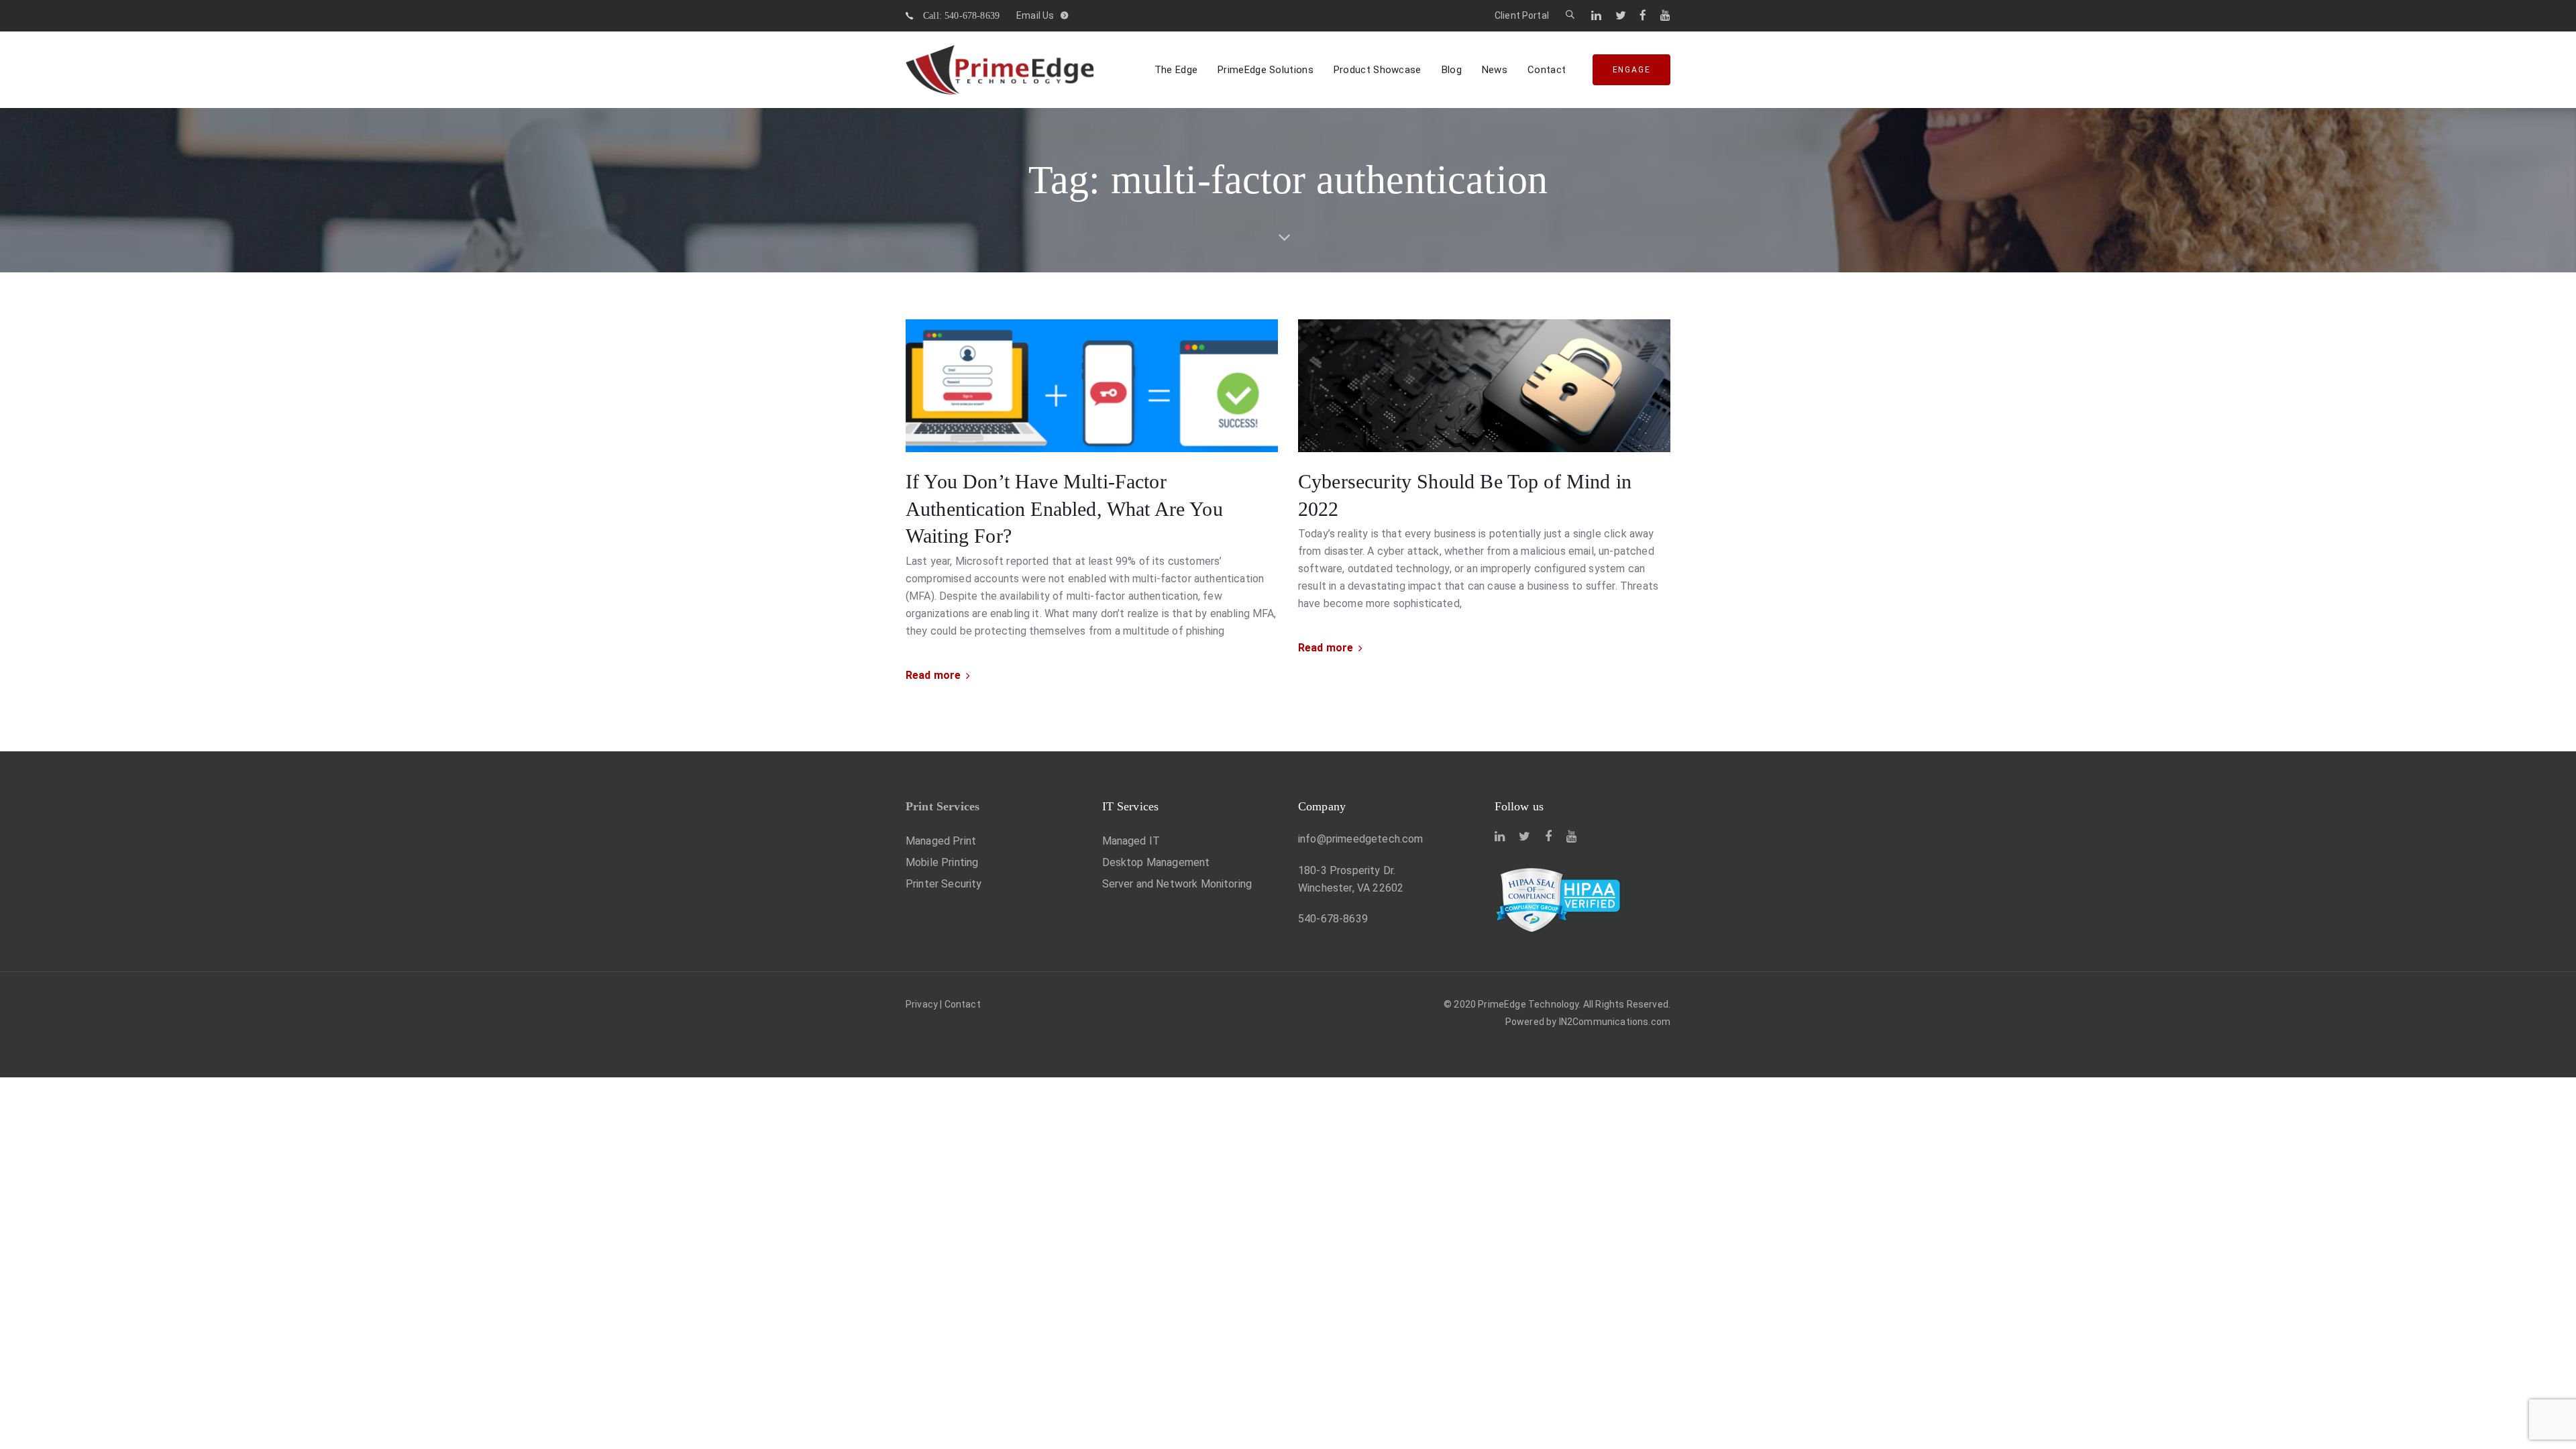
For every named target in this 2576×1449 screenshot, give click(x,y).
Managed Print (941, 841)
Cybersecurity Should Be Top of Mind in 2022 (1465, 495)
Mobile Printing (942, 862)
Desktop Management (1156, 862)
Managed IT (1131, 841)
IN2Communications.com (1615, 1022)
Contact (963, 1004)
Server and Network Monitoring (1177, 884)
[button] (1570, 15)
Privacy (922, 1004)
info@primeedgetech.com (1361, 839)
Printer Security (944, 884)
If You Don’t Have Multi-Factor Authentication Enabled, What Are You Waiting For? (1064, 508)
